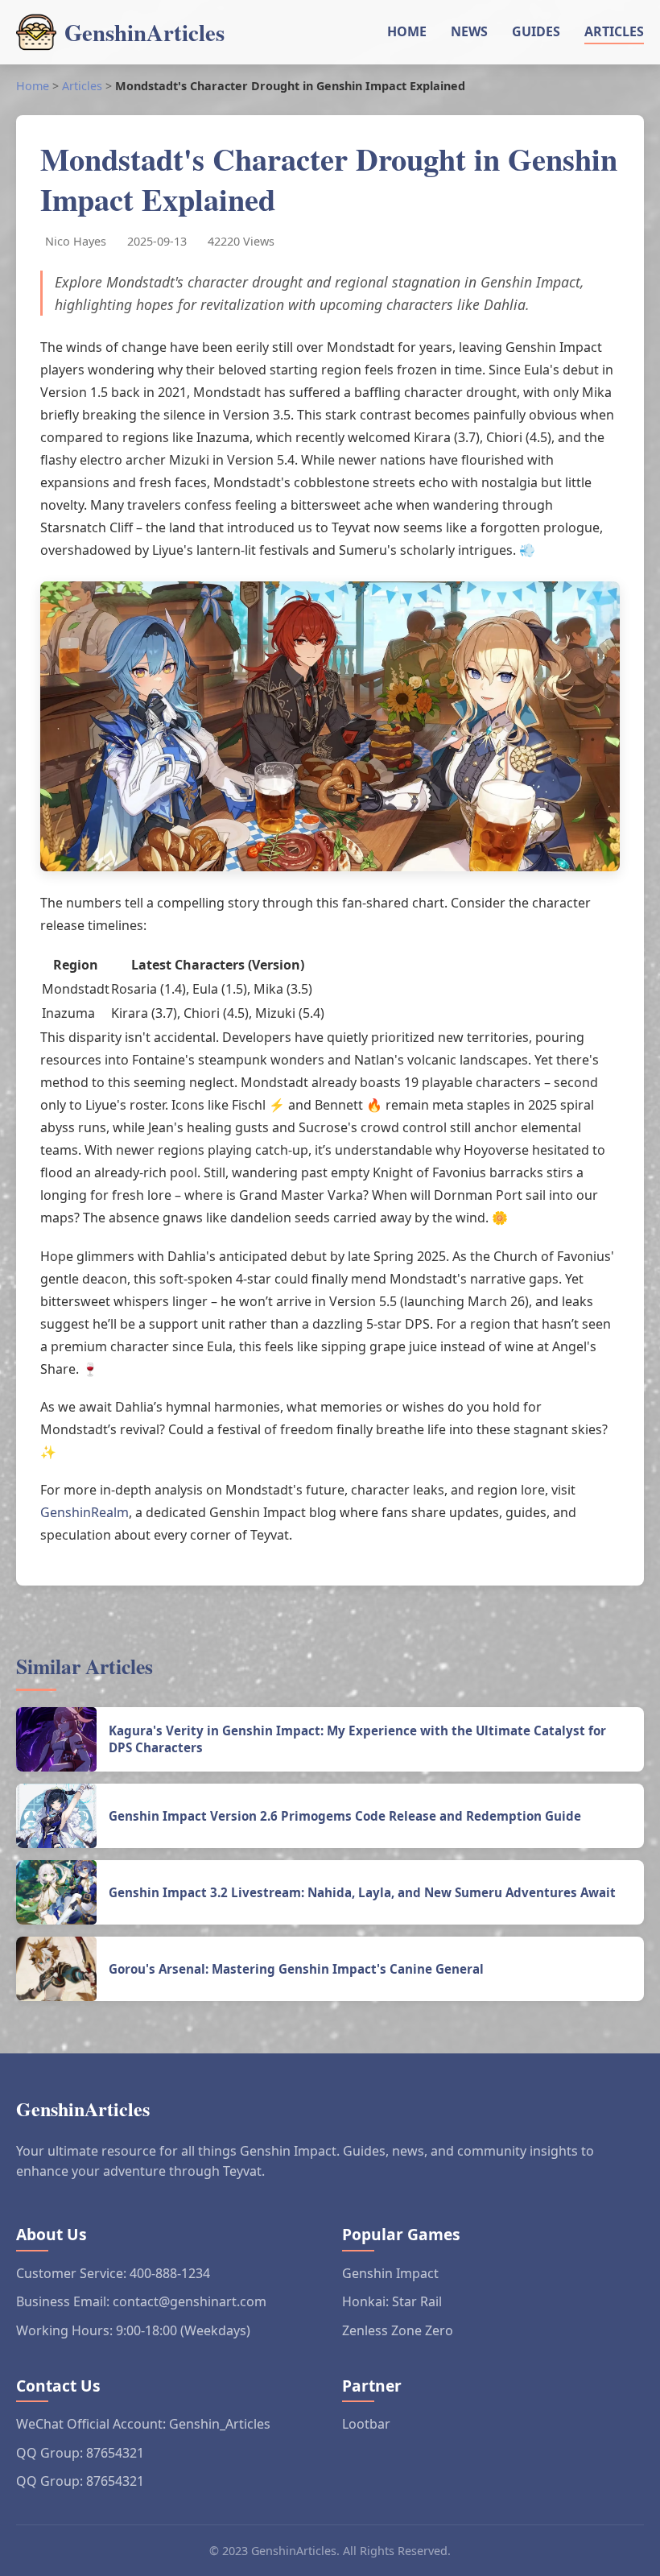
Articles (82, 86)
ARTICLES (614, 31)
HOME (407, 31)
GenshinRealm (85, 1512)
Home (33, 86)
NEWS (469, 31)
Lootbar (366, 2424)
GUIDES (536, 31)
